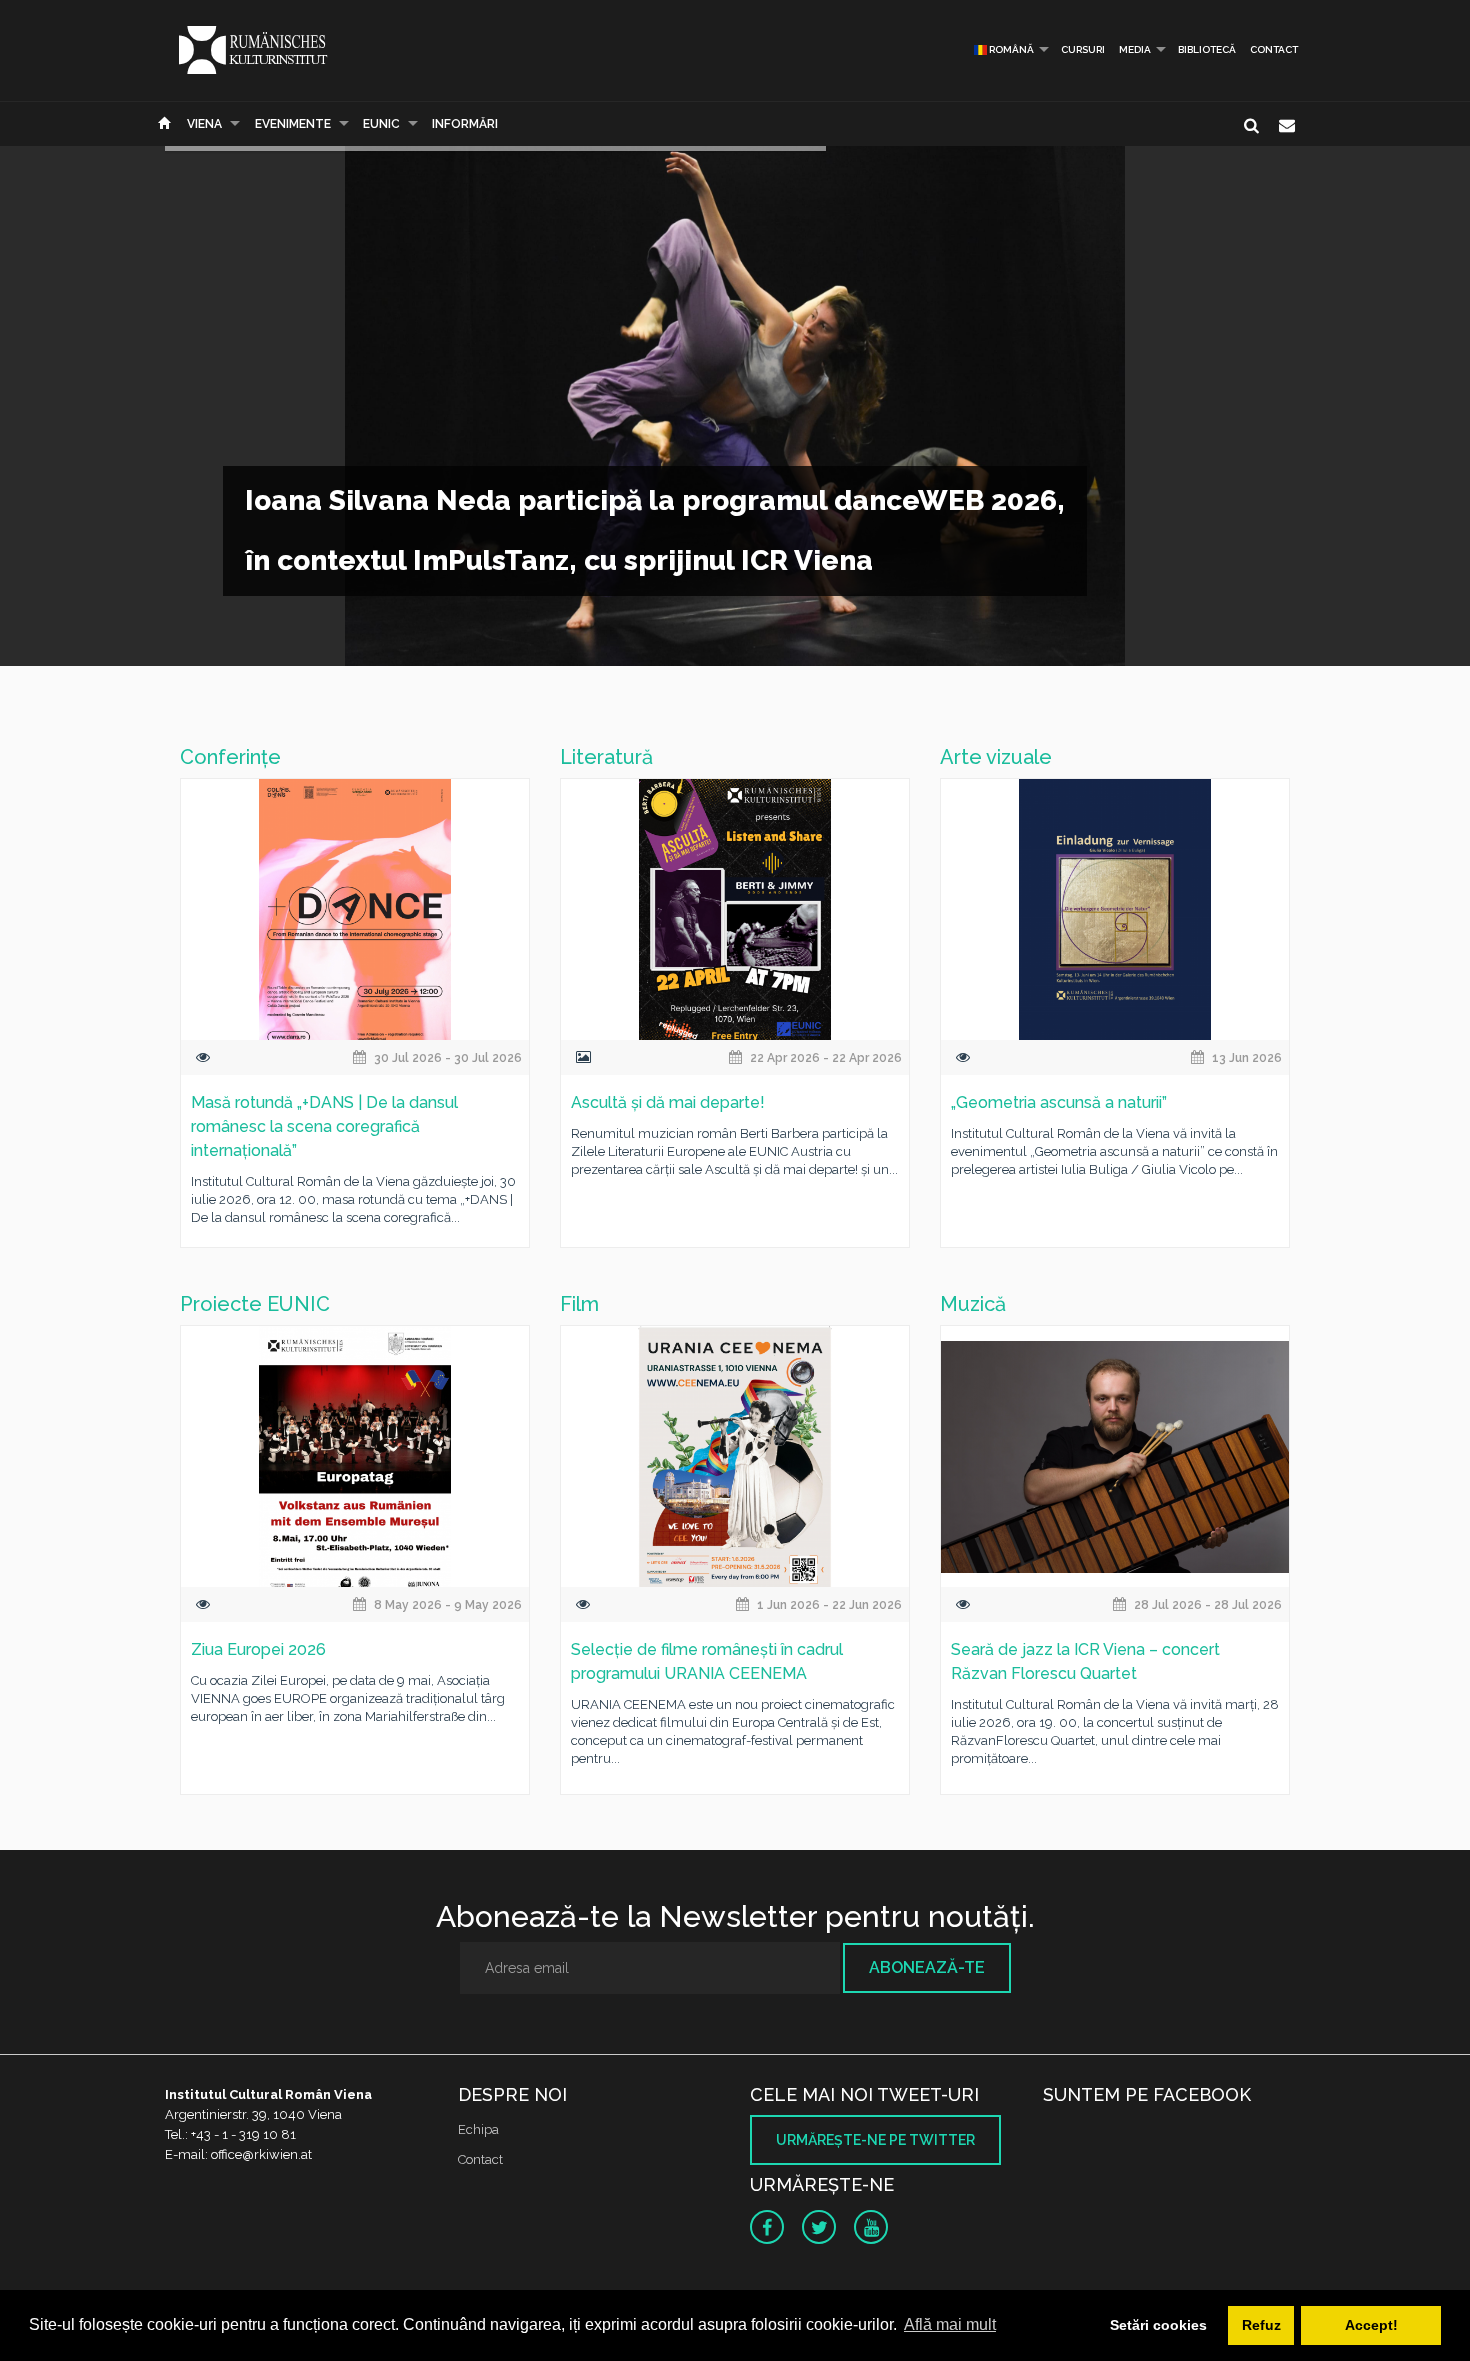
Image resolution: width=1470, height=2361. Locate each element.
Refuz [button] (1261, 2325)
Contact (1274, 49)
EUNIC (381, 124)
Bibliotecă (1207, 49)
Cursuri (1083, 49)
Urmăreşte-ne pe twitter (875, 2140)
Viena (204, 124)
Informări (465, 124)
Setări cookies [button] (1158, 2325)
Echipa (478, 2129)
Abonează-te (927, 1967)
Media (1135, 49)
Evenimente (293, 124)
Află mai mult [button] (950, 2324)
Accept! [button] (1371, 2325)
